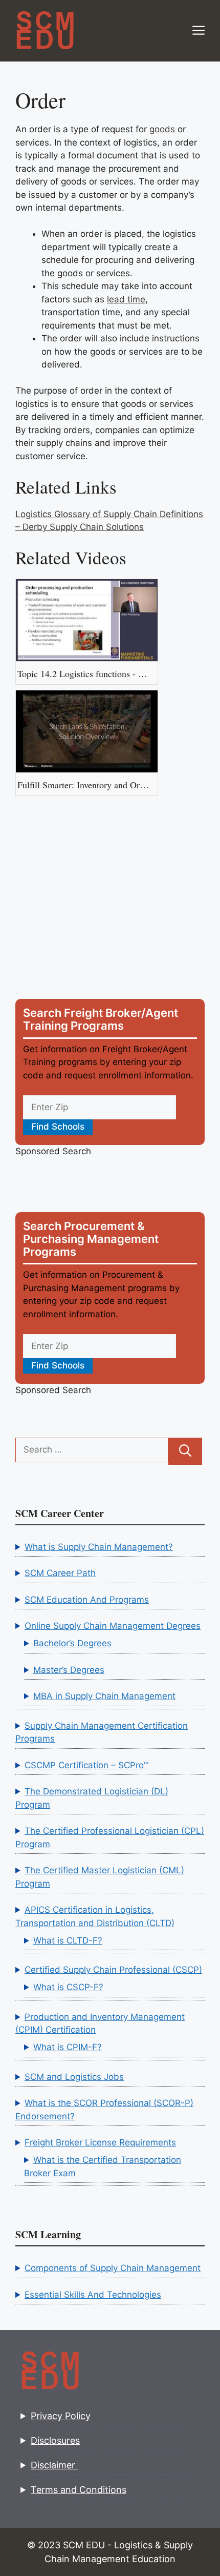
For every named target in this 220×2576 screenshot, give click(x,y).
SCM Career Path (60, 1573)
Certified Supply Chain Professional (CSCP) (113, 1970)
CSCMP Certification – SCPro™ (86, 1765)
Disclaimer (54, 2465)
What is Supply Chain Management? (99, 1547)
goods (162, 129)
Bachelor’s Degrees (72, 1643)
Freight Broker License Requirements (100, 2142)
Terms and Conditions (79, 2490)
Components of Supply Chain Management (113, 2268)
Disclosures (55, 2440)
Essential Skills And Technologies (93, 2295)
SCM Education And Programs (87, 1600)
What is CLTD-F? (68, 1940)
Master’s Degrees (69, 1670)
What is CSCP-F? (68, 1987)
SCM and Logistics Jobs (74, 2077)
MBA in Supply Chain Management (104, 1696)
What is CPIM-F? (68, 2047)
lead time (126, 299)
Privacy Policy (61, 2416)
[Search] (185, 1451)
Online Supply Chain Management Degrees (113, 1626)
